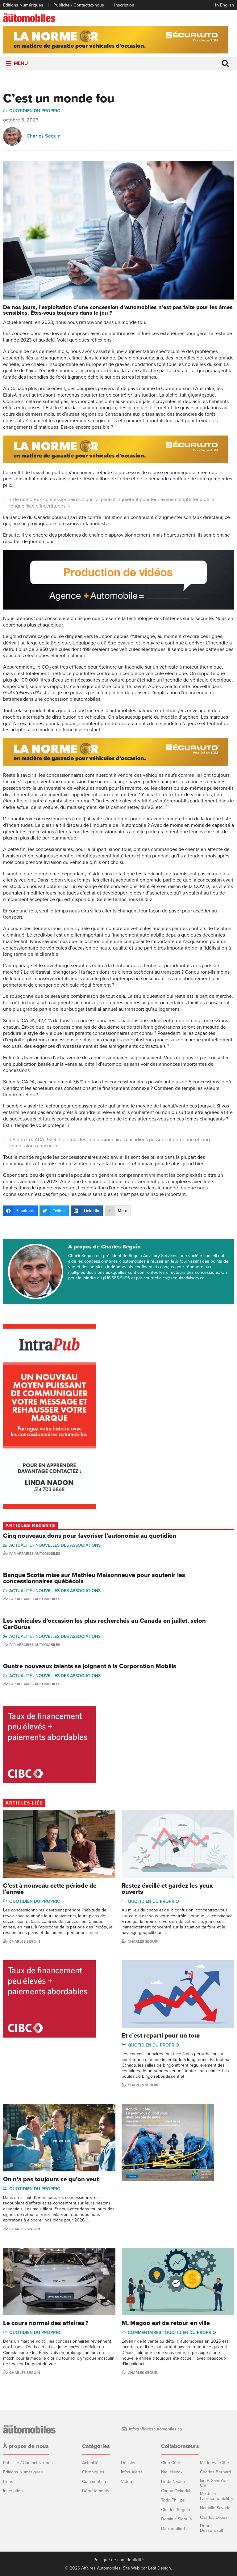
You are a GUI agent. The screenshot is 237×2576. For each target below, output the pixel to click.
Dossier (128, 2463)
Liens (8, 2482)
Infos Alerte (132, 2472)
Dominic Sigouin (177, 2519)
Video (127, 2482)
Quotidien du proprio (35, 111)
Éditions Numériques (23, 5)
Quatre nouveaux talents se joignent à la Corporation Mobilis (90, 1666)
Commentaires (144, 2333)
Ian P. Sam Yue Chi (214, 2483)
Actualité (21, 1545)
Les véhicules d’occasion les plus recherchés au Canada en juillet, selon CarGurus (104, 1624)
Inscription (124, 5)
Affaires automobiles (38, 1554)
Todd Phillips (173, 2500)
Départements (96, 2491)
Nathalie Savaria (215, 2508)
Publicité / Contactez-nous (79, 5)
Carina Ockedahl (177, 2491)
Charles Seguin (44, 136)
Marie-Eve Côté (214, 2463)
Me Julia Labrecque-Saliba (216, 2496)
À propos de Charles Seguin (104, 1247)
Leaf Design (160, 2568)
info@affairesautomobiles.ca (155, 2429)
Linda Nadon (173, 2482)
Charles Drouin (214, 2517)
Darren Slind (173, 2529)
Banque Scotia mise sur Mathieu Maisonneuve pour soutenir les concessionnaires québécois (94, 1578)
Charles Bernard (216, 2472)
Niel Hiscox (172, 2472)
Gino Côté (171, 2463)
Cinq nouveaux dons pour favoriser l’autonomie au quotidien (90, 1536)
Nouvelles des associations (68, 1545)
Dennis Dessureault (212, 2528)
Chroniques (93, 2472)
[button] (21, 64)
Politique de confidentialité (119, 2560)
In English (225, 5)
